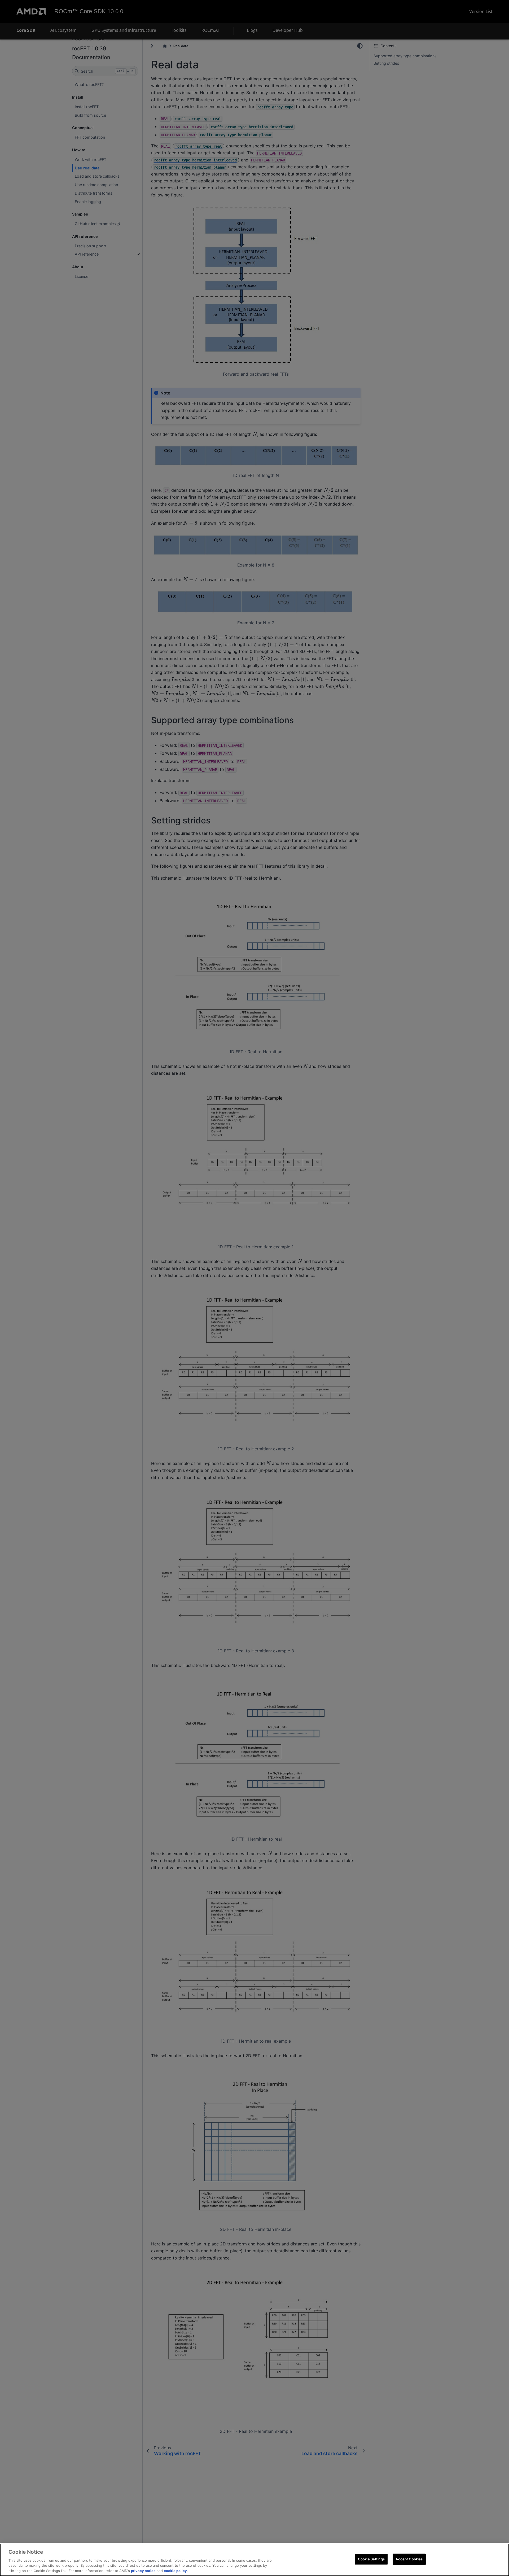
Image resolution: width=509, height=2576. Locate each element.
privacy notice (143, 2570)
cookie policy (175, 2570)
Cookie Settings (371, 2559)
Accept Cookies (409, 2559)
